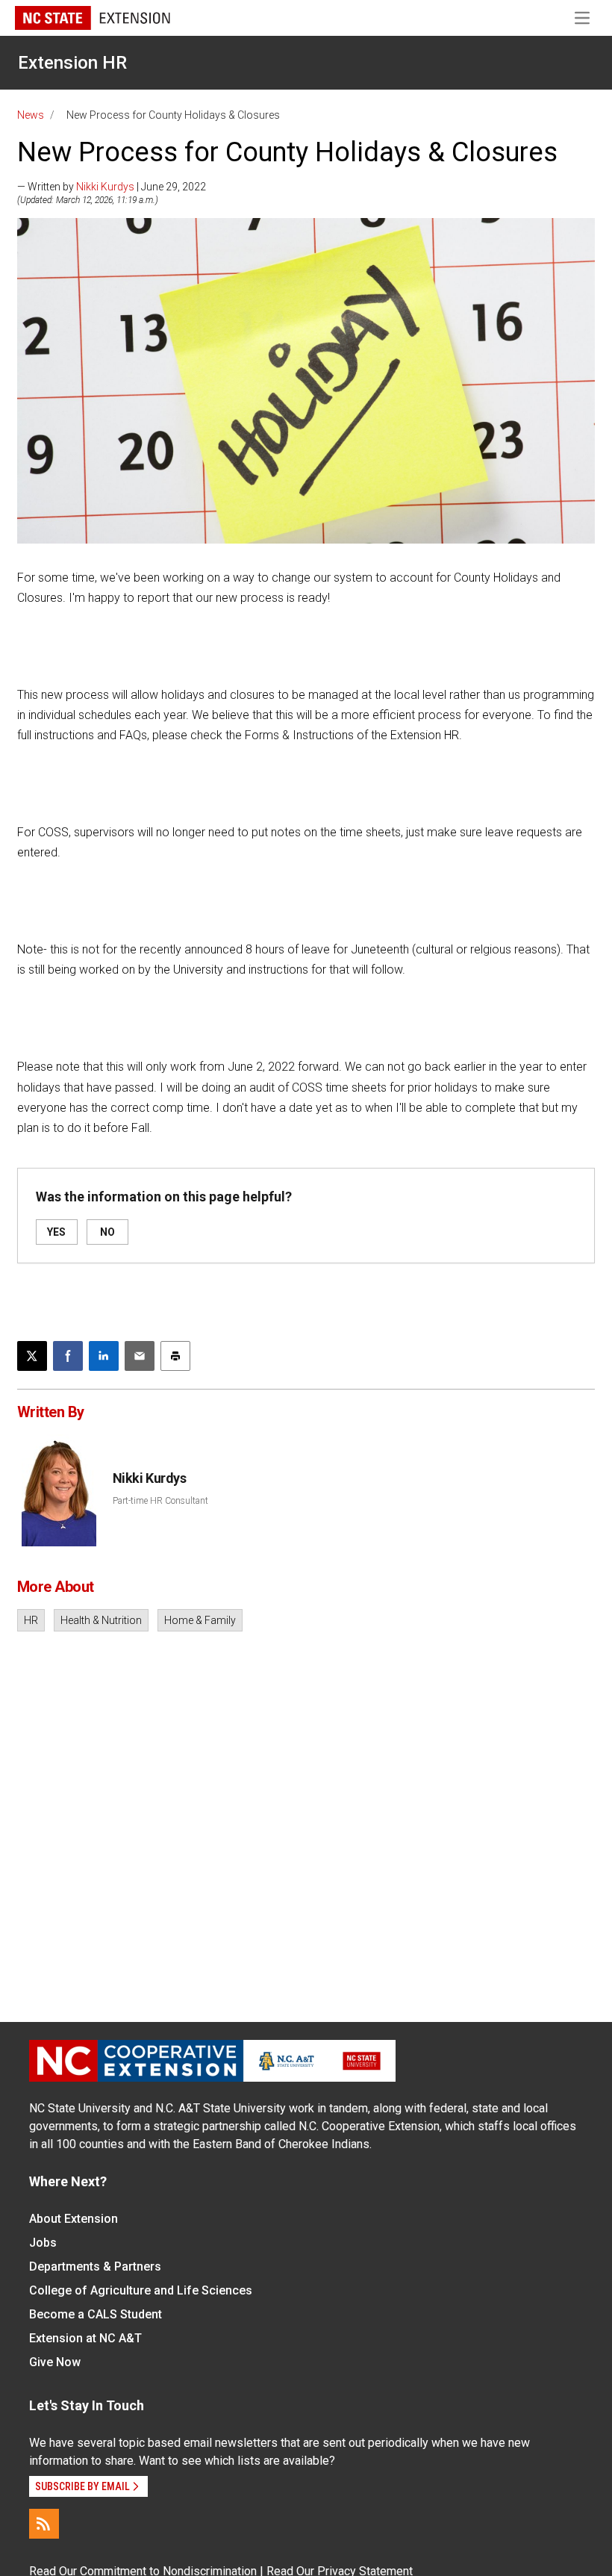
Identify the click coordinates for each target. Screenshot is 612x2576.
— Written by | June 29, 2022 (112, 187)
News (31, 115)
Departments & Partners (95, 2267)
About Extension (74, 2219)
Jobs (43, 2243)
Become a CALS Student (96, 2314)
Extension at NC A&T (85, 2338)
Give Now (55, 2362)
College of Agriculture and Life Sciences (141, 2290)
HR (31, 1620)
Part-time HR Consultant (160, 1501)
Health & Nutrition (101, 1620)
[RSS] (44, 2524)
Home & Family (200, 1620)
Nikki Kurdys (105, 187)
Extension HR (72, 63)
